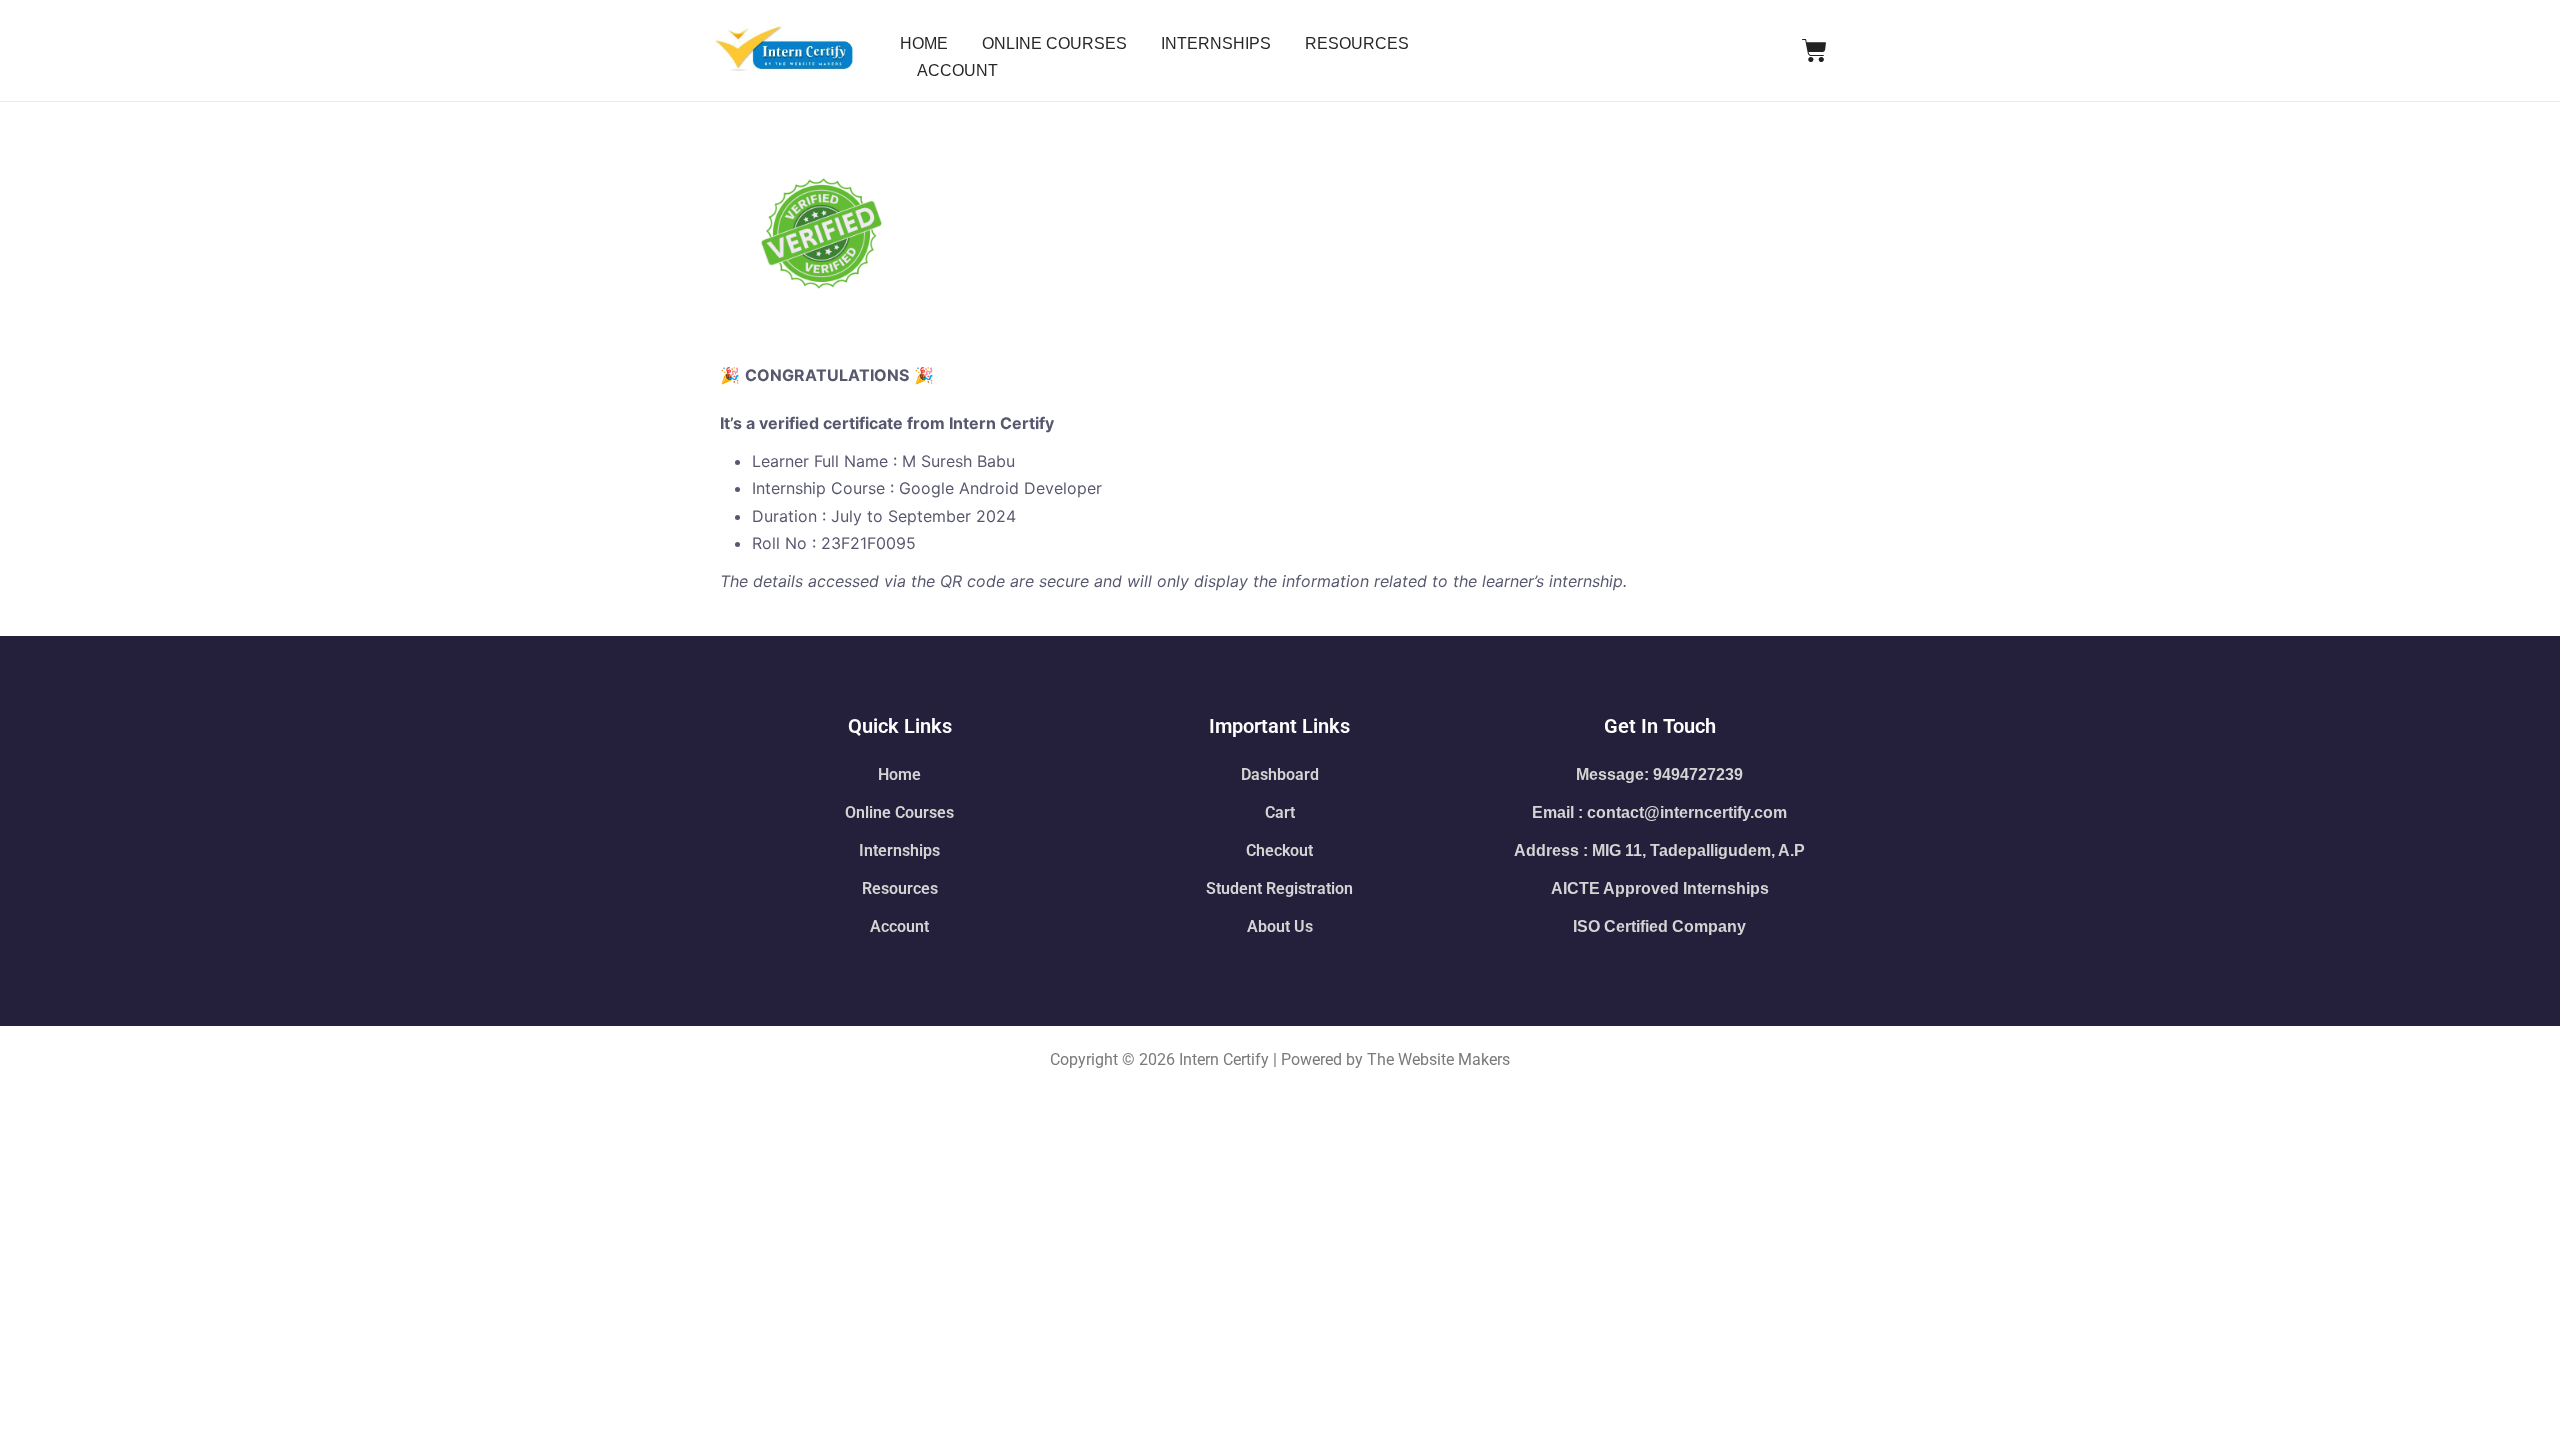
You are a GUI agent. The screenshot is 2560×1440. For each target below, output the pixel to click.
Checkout (1279, 850)
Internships (899, 850)
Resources (900, 888)
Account (899, 926)
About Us (1280, 926)
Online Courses (899, 812)
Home (899, 774)
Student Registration (1279, 888)
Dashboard (1280, 774)
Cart (1280, 812)
